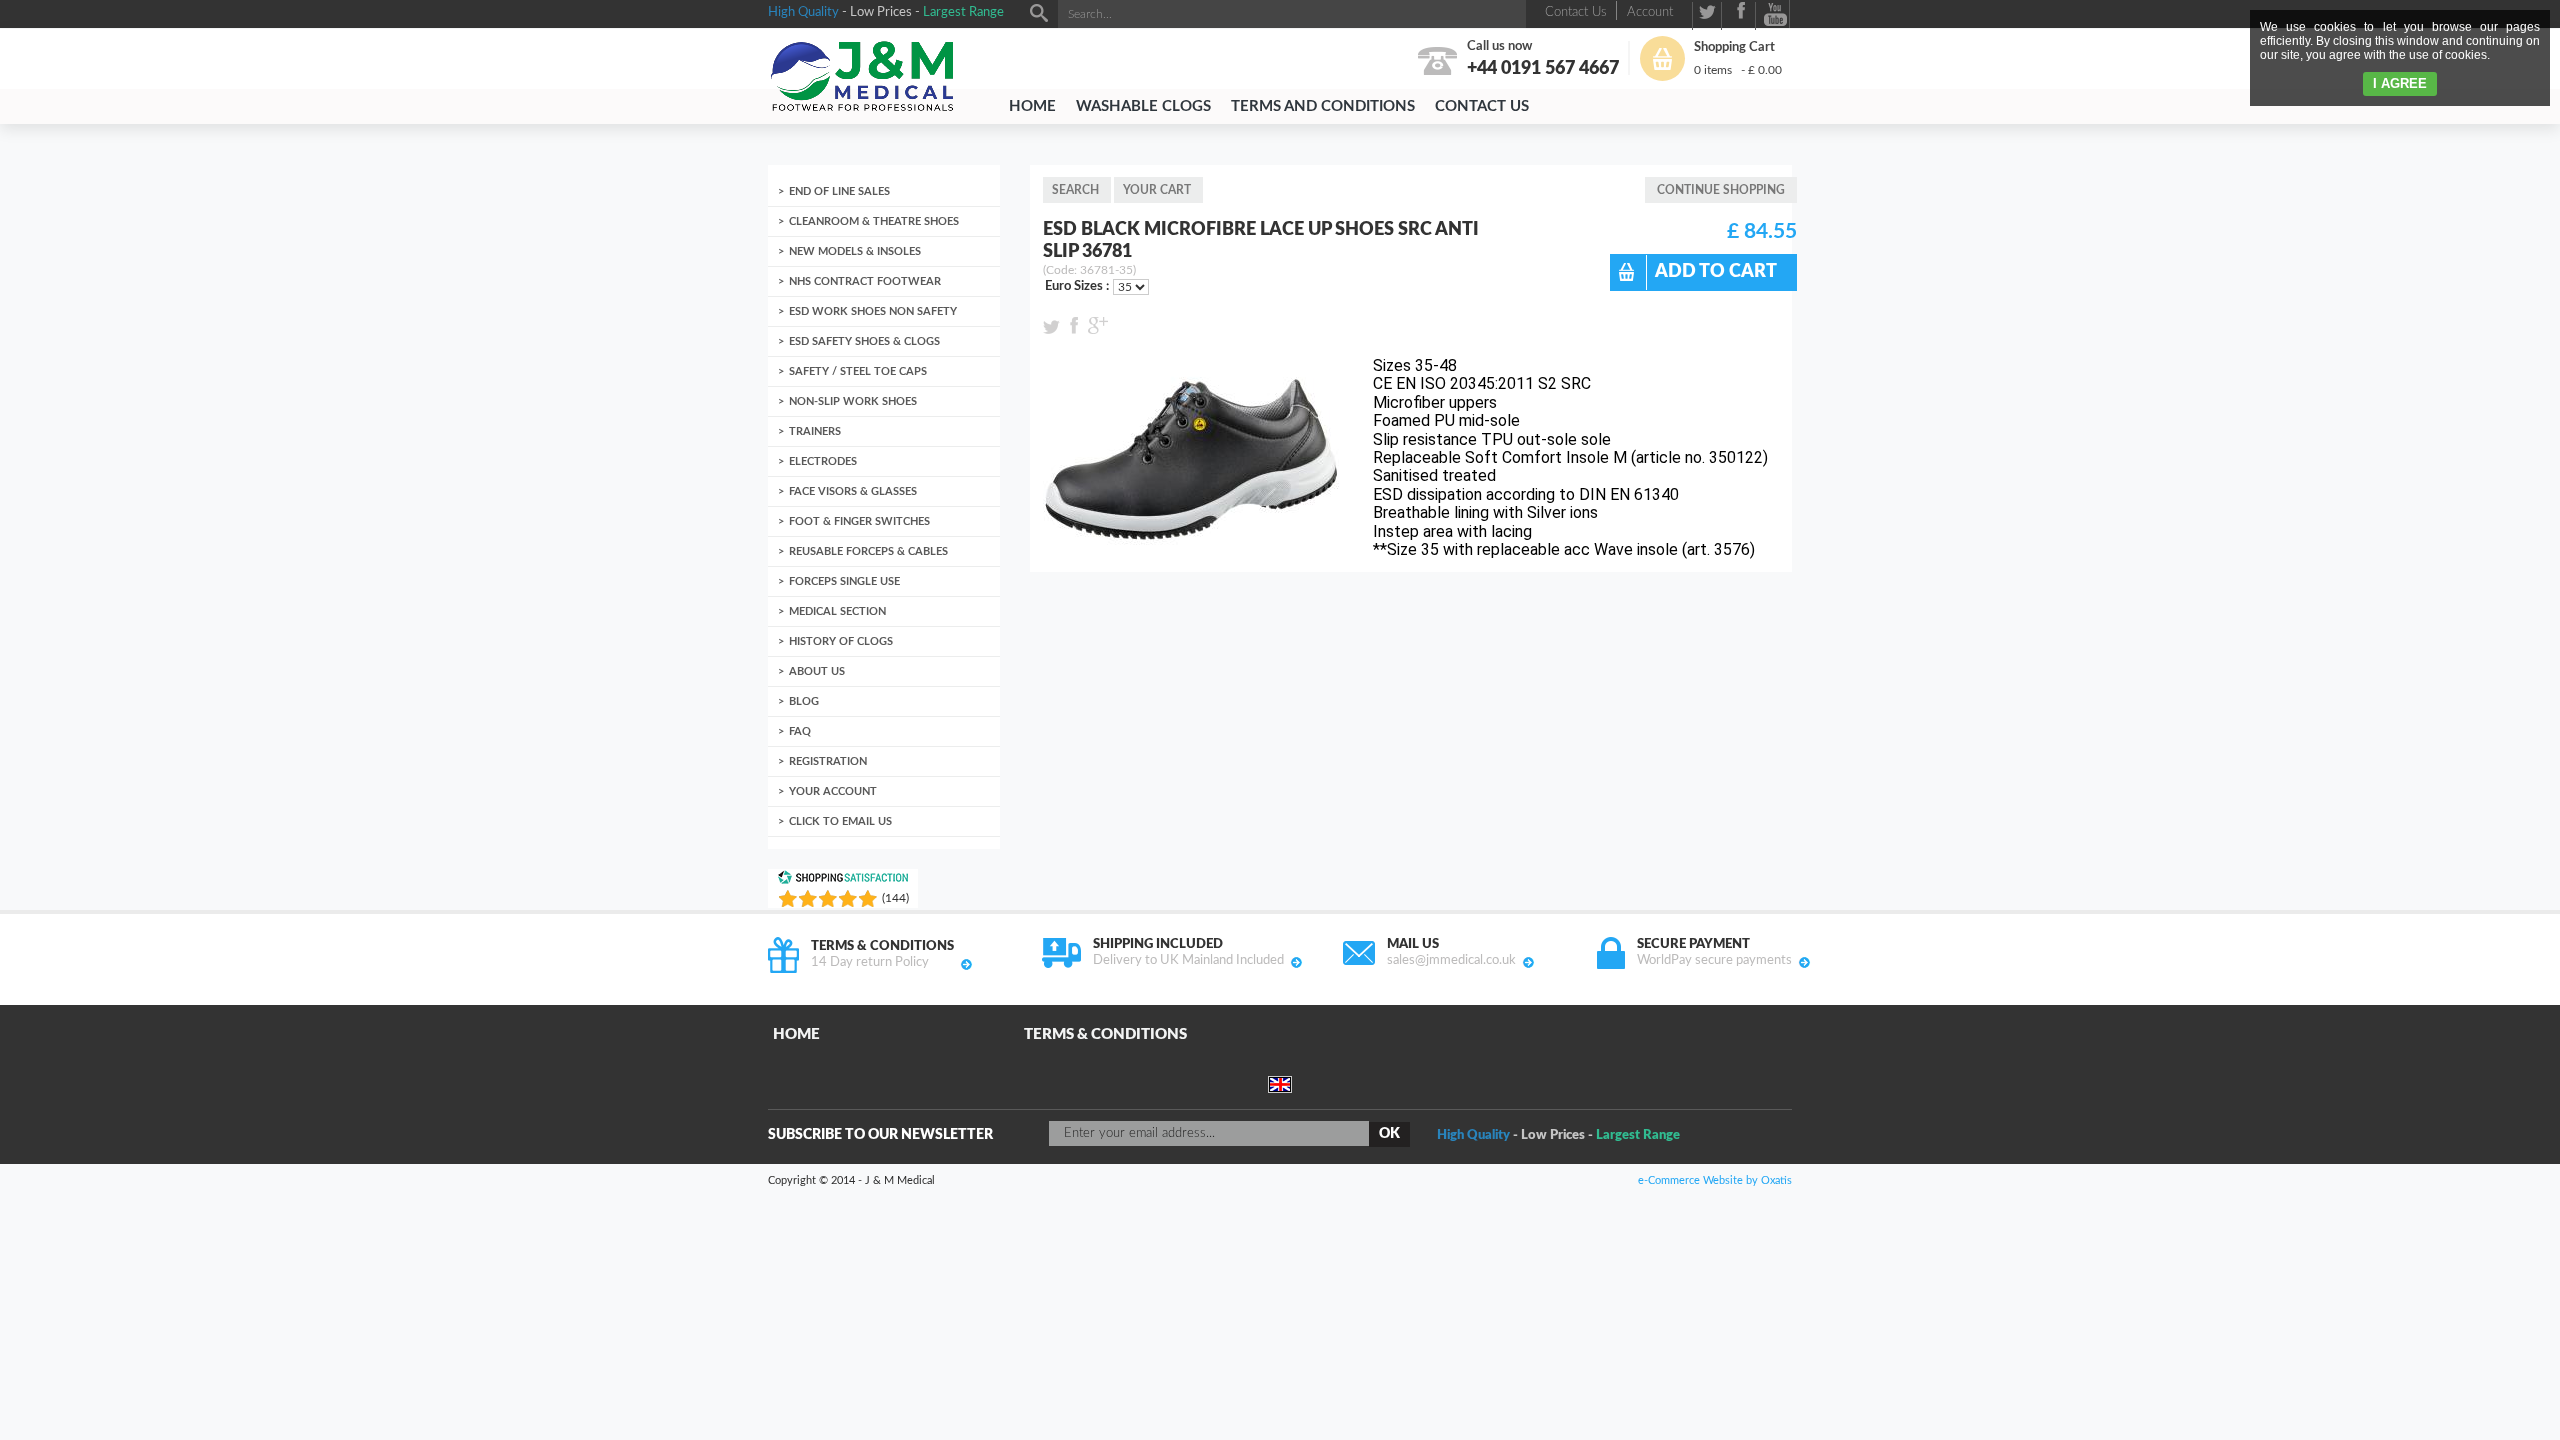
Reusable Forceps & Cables (868, 551)
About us (817, 671)
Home (1032, 106)
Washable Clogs (1143, 106)
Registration (828, 761)
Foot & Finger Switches (859, 521)
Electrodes (823, 461)
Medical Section (837, 611)
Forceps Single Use (844, 581)
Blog (804, 701)
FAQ (800, 731)
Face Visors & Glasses (853, 491)
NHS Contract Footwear (865, 281)
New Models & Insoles (855, 251)
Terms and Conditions (1323, 106)
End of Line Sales (839, 191)
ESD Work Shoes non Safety (873, 311)
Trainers (815, 431)
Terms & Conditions (1105, 1034)
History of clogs (841, 641)
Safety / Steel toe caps (858, 371)
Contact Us (1482, 106)
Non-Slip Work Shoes (853, 401)
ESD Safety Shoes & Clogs (864, 341)
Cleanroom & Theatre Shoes (874, 221)
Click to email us (840, 821)
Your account (833, 791)
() (895, 898)
